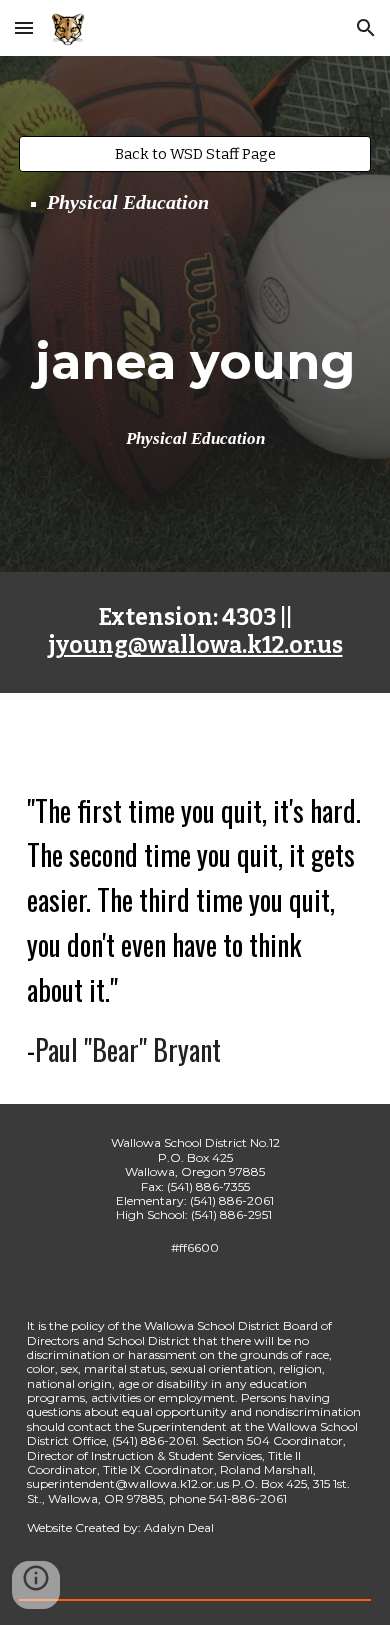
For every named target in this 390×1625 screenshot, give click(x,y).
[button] (24, 27)
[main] (195, 202)
